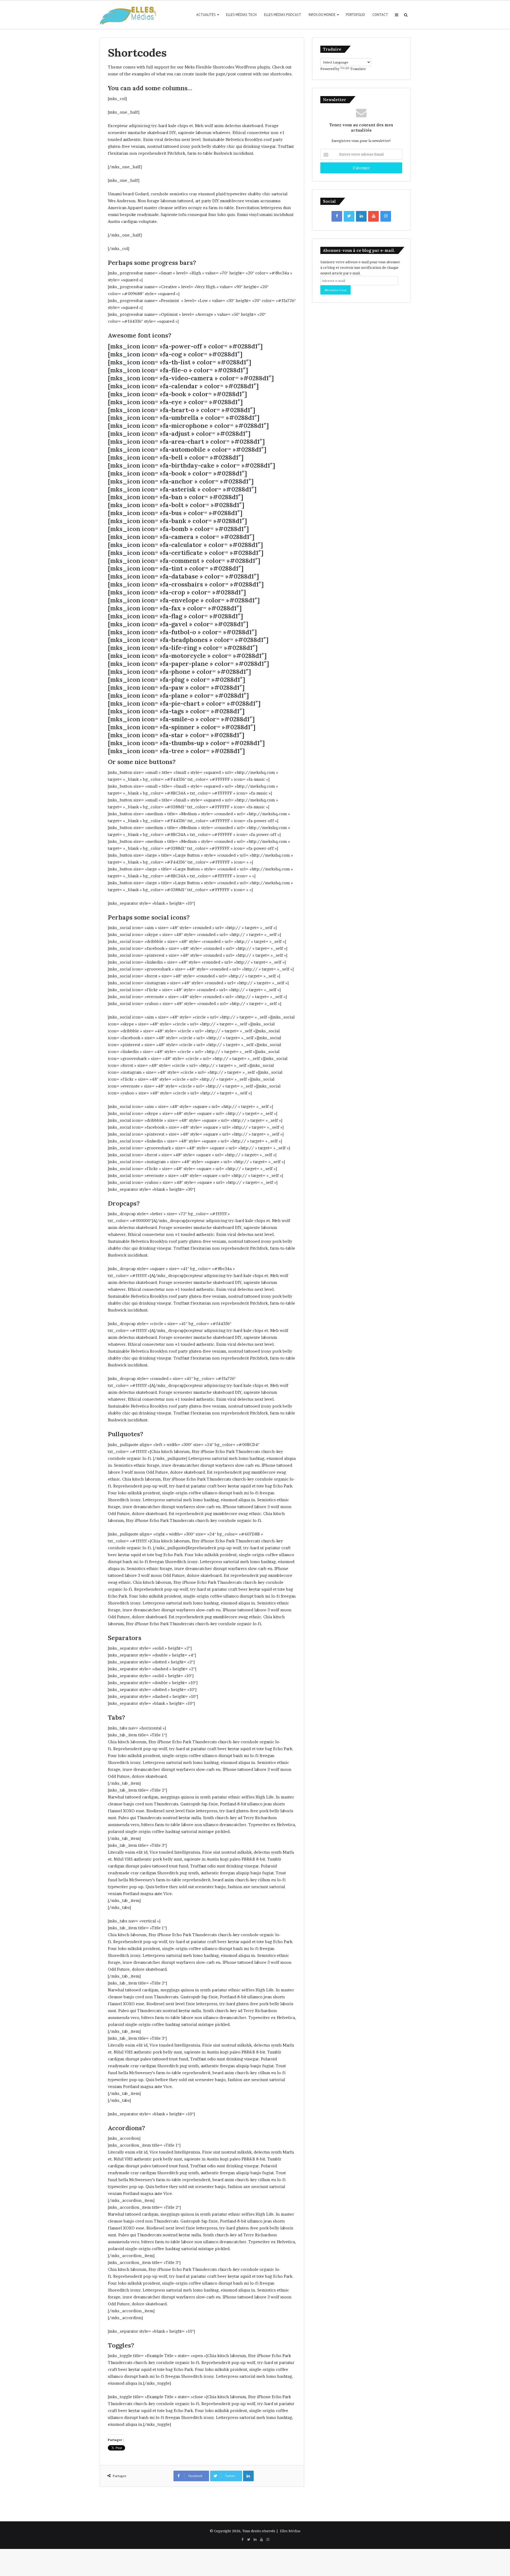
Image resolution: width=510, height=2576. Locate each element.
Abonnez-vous (335, 290)
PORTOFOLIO (355, 15)
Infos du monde (322, 15)
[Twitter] (349, 216)
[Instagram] (386, 216)
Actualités (206, 15)
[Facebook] (337, 216)
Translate (358, 69)
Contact (380, 15)
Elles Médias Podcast (283, 15)
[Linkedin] (361, 216)
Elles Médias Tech (241, 15)
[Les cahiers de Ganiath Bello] (129, 15)
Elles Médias (290, 2531)
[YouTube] (373, 216)
